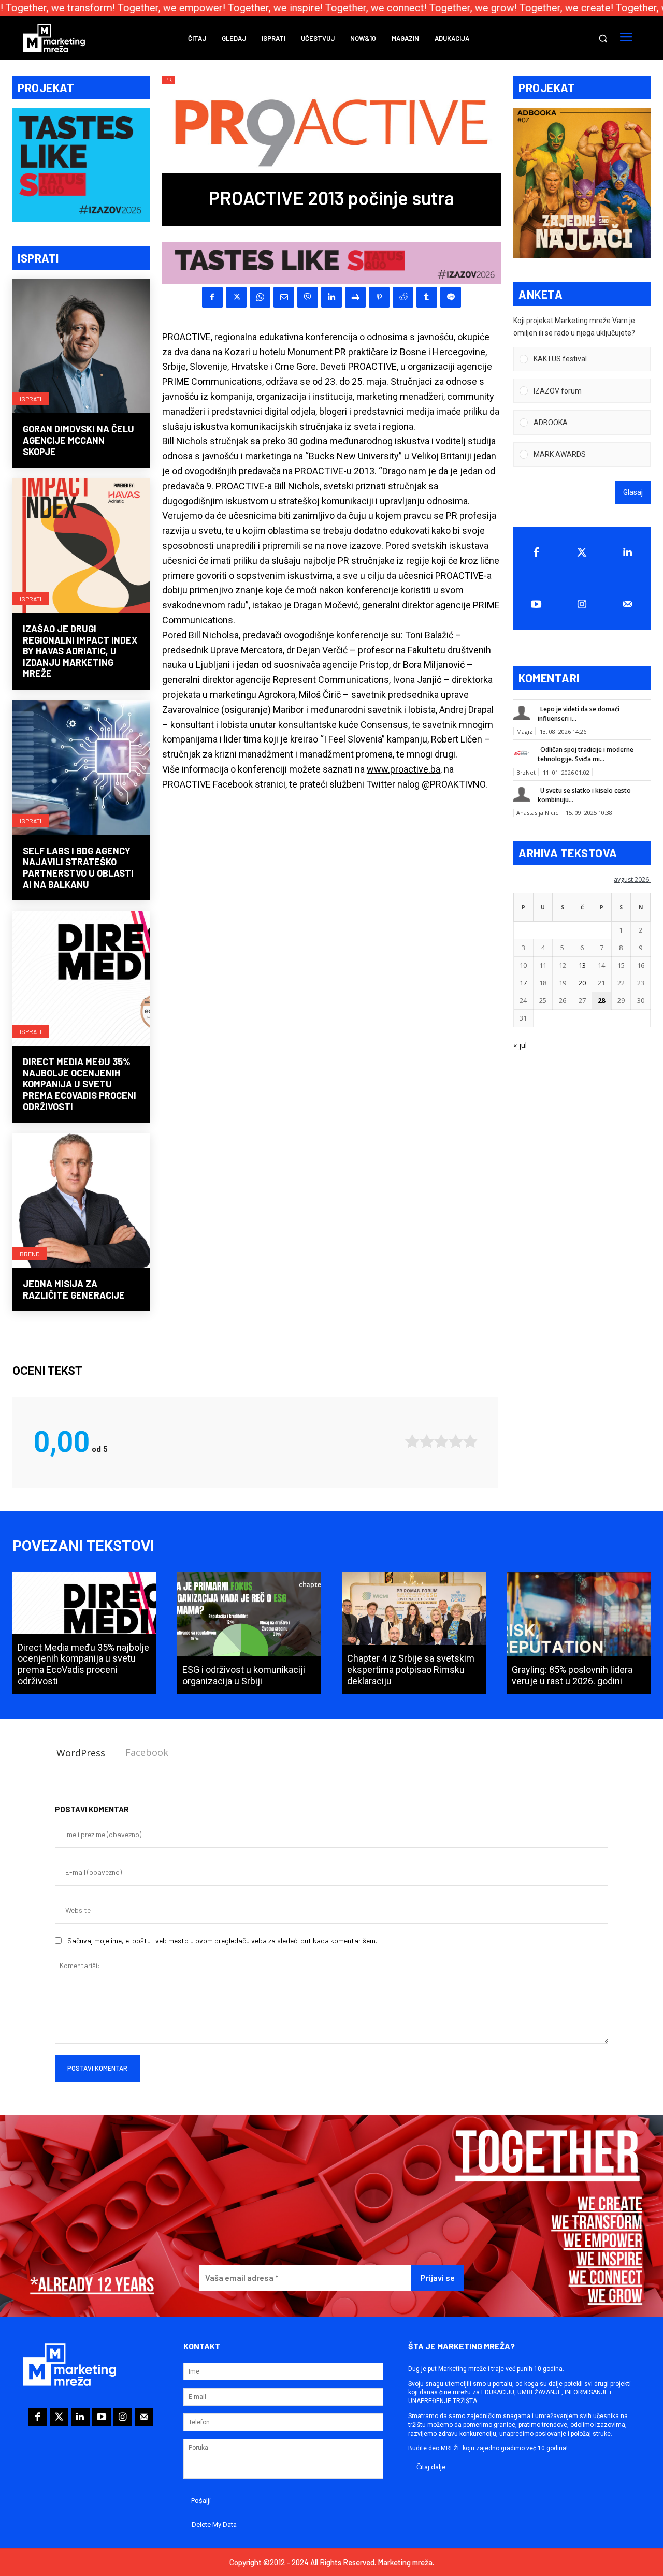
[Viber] (308, 297)
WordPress (81, 1753)
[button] (603, 38)
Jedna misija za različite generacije (74, 1289)
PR (169, 80)
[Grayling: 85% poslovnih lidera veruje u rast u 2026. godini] (579, 1633)
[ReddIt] (403, 297)
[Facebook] (212, 297)
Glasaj (633, 492)
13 (582, 965)
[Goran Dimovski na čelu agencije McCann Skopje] (81, 347)
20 (582, 983)
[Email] (284, 297)
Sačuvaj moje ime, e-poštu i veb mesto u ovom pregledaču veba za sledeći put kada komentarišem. (222, 1940)
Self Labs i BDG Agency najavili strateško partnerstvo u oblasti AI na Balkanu (78, 868)
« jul (520, 1045)
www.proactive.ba (403, 769)
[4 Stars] (456, 1441)
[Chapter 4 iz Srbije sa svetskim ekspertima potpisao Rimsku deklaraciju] (414, 1633)
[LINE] (451, 297)
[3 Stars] (441, 1441)
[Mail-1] (628, 604)
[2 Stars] (427, 1441)
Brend (30, 1254)
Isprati (31, 399)
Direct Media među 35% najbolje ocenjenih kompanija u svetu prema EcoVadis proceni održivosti (80, 1084)
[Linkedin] (331, 297)
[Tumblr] (427, 297)
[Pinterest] (379, 297)
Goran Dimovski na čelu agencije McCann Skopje (78, 440)
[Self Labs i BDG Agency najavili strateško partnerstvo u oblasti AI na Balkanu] (81, 769)
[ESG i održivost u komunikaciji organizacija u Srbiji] (249, 1633)
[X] (236, 297)
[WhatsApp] (260, 297)
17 (523, 983)
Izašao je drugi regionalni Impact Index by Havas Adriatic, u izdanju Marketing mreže (80, 651)
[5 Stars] (470, 1441)
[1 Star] (412, 1441)
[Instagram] (582, 604)
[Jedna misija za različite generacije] (81, 1202)
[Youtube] (536, 604)
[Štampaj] (355, 297)
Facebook (147, 1752)
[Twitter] (582, 552)
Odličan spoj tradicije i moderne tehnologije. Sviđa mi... (586, 754)
